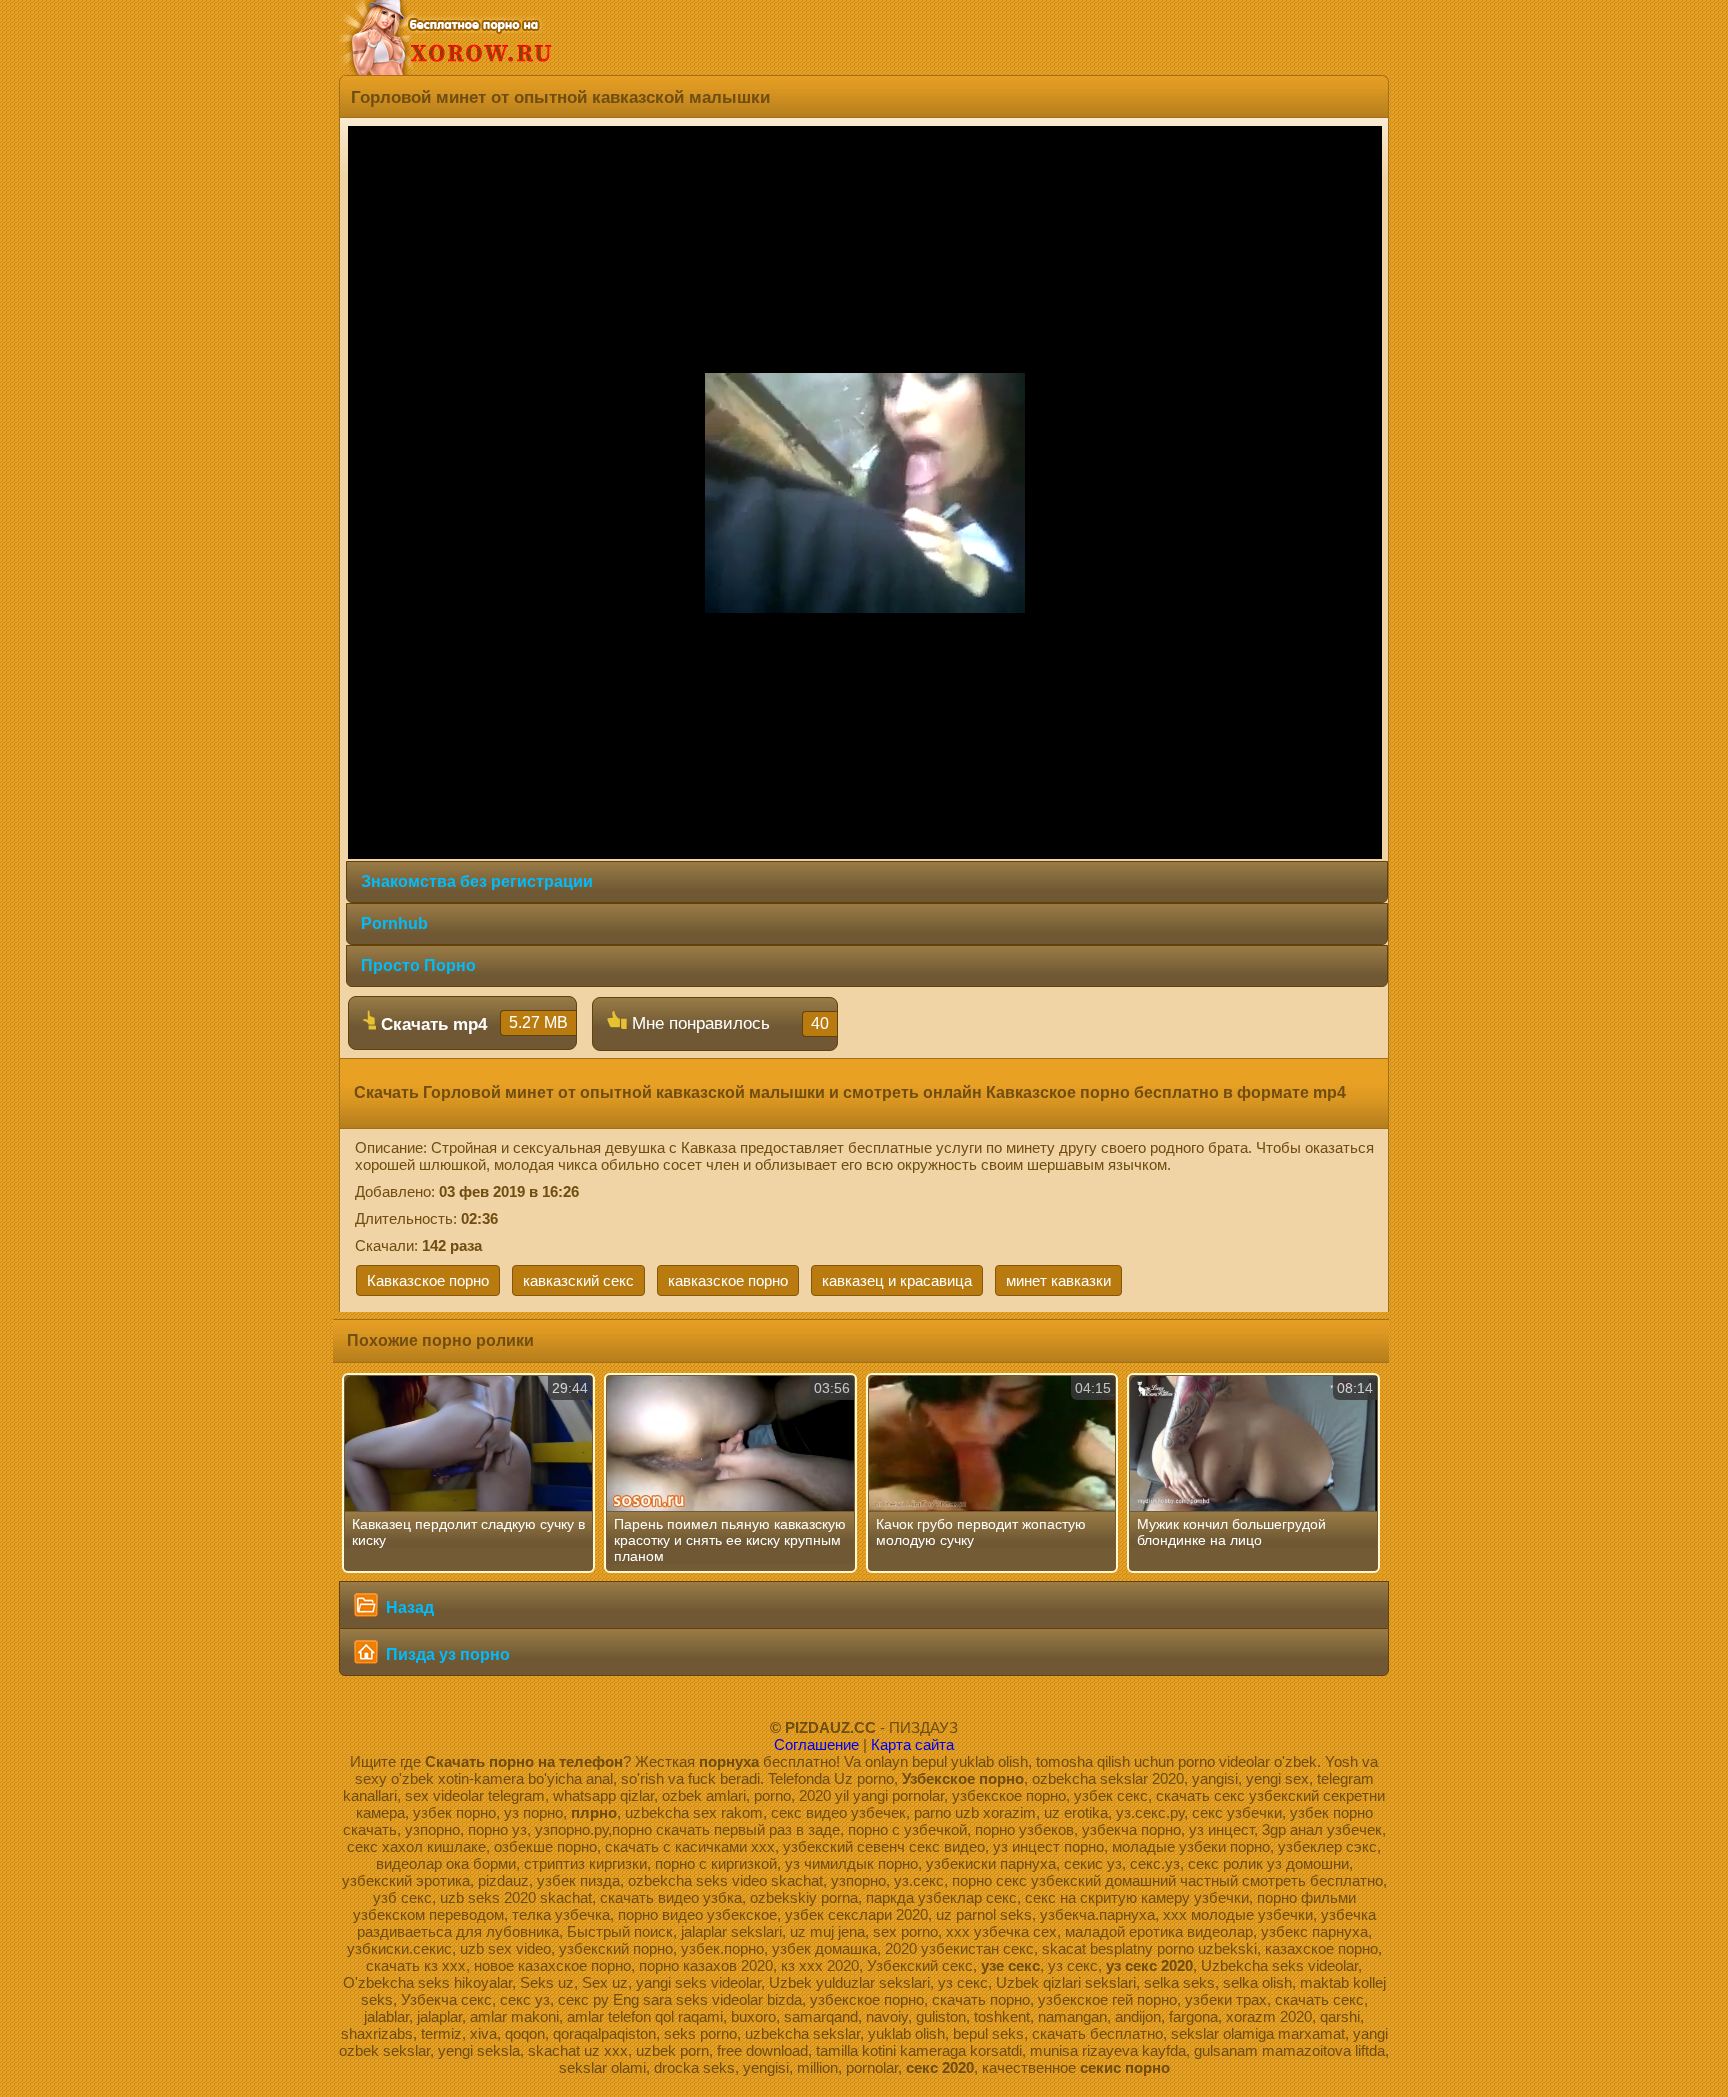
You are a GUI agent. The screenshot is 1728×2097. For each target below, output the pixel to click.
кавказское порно (728, 1280)
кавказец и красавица (897, 1280)
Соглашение (816, 1744)
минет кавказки (1058, 1280)
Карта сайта (912, 1744)
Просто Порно (418, 965)
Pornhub (394, 923)
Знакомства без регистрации (477, 881)
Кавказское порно (428, 1280)
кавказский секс (578, 1280)
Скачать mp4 (472, 1024)
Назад (408, 1607)
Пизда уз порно (446, 1654)
